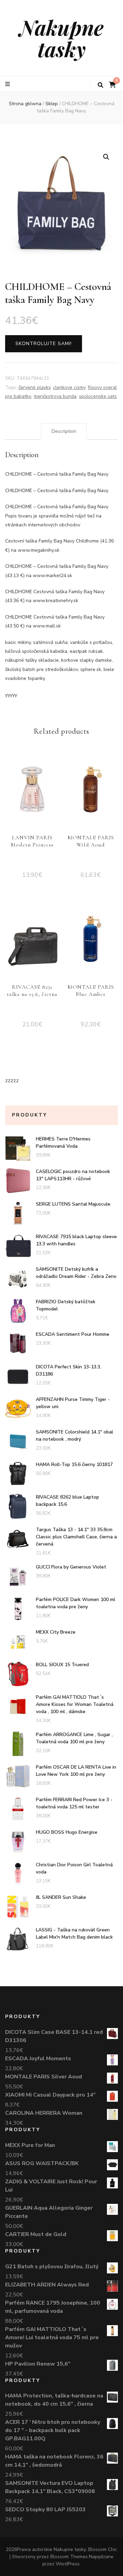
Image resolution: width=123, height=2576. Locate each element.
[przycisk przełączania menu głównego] (8, 84)
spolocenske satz (98, 396)
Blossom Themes (69, 2557)
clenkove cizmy (69, 387)
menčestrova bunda (55, 396)
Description (64, 431)
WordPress (68, 2564)
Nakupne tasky (61, 38)
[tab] (64, 431)
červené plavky (35, 387)
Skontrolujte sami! (44, 344)
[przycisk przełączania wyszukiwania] (100, 85)
